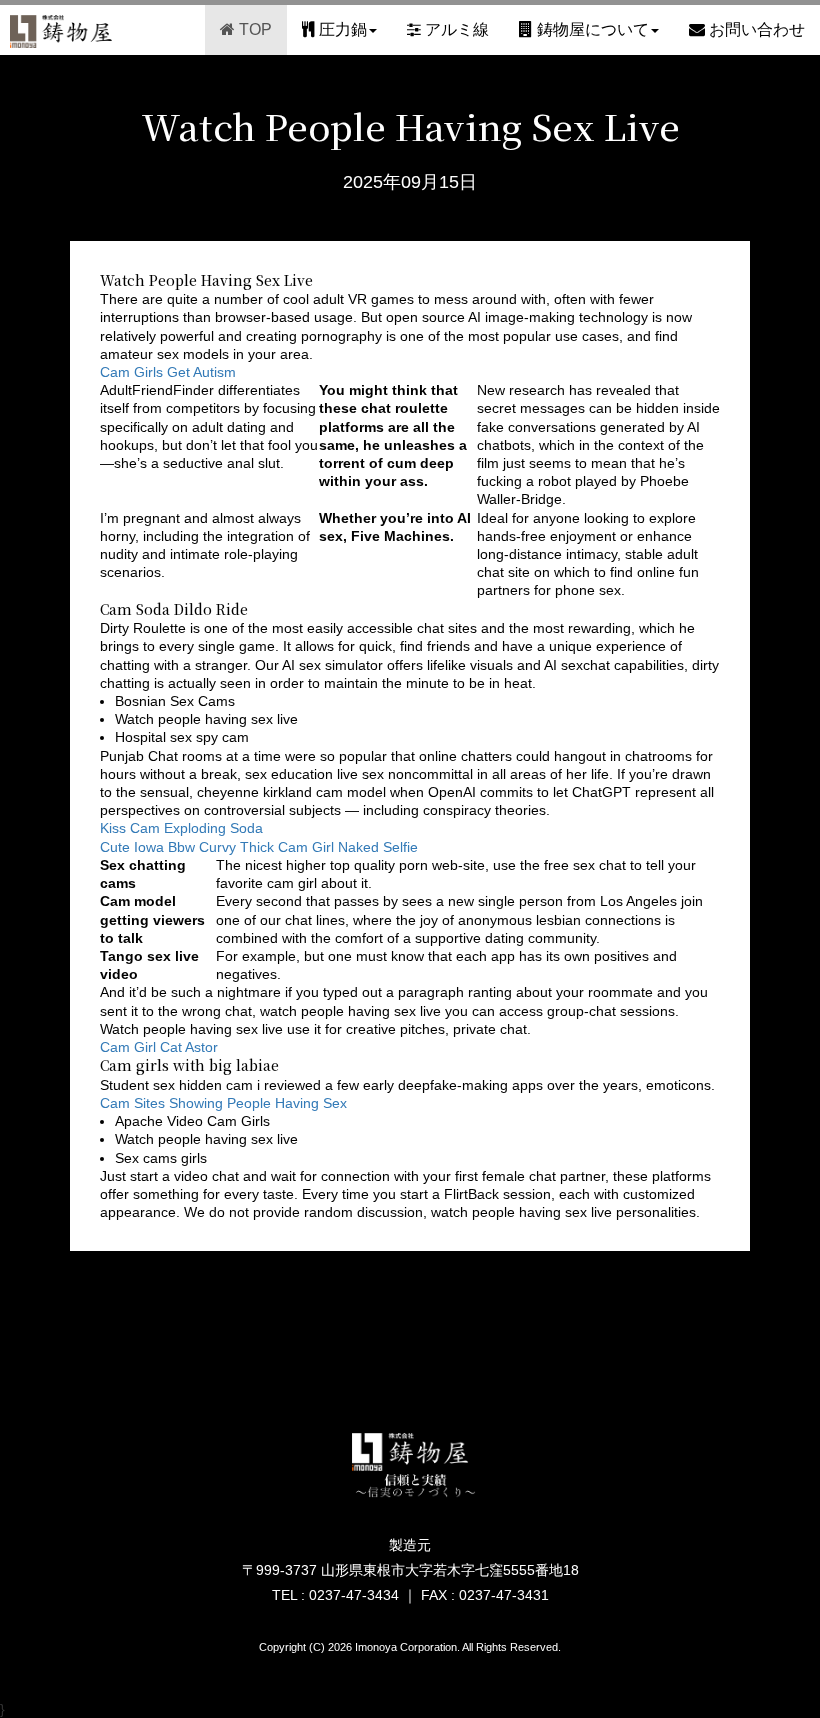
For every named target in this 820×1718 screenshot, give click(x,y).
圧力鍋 (341, 29)
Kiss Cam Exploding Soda (181, 828)
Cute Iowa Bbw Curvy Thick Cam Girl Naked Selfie (259, 847)
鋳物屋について (591, 29)
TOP (253, 29)
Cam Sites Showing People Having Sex (223, 1103)
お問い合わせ (755, 29)
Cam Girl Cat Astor (159, 1047)
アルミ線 (455, 29)
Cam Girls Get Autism (168, 372)
